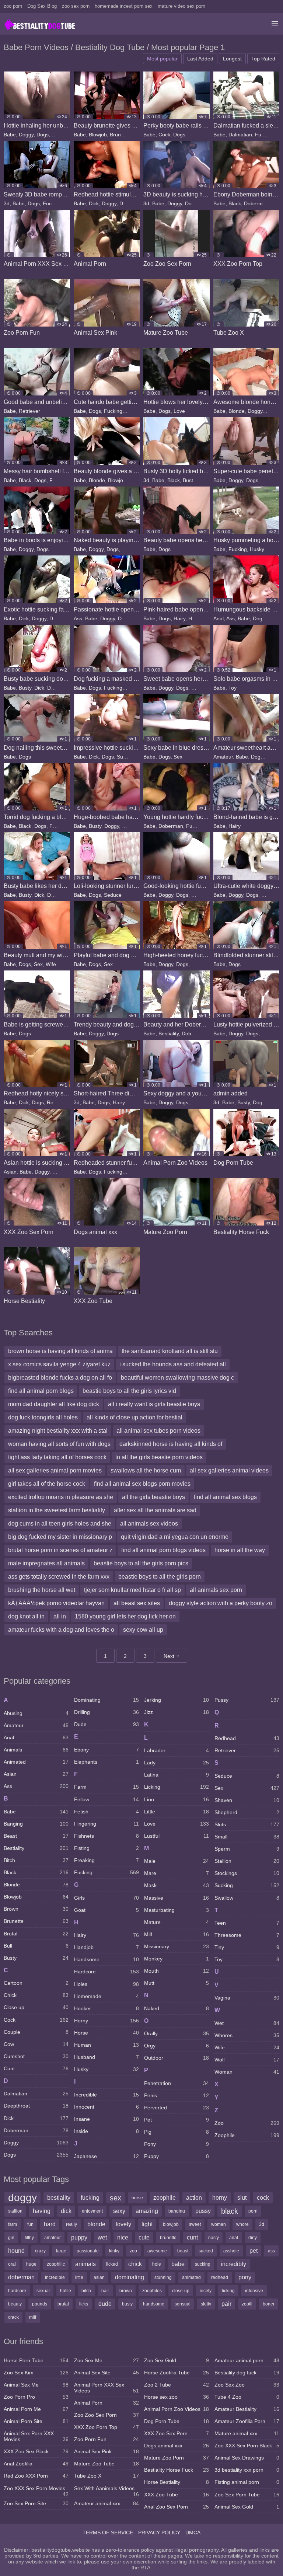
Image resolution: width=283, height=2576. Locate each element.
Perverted (177, 2108)
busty (127, 2304)
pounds (40, 2304)
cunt (192, 2237)
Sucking (61, 135)
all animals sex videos (149, 1524)
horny (220, 2198)
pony (245, 2277)
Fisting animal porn (247, 2482)
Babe (10, 135)
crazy (40, 2251)
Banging (36, 1824)
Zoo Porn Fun (106, 2439)
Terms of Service (108, 2533)
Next (169, 1656)
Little (177, 1812)
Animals (36, 1750)
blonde (96, 2224)
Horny (106, 2021)
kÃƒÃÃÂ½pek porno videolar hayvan (56, 1603)
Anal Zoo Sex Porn (177, 2507)
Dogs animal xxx (177, 2446)
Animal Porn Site (36, 2421)
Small (247, 1837)
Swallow (247, 1898)
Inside (106, 2131)
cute (144, 2237)
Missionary (177, 1946)
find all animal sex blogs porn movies (142, 1484)
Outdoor (177, 2058)
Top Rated (263, 59)
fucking (90, 2198)
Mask (132, 688)
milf (33, 2317)
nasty (214, 2238)
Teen (247, 1923)
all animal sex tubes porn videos (158, 1431)
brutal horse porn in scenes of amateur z (60, 1550)
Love (179, 411)
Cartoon (36, 1983)
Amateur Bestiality (247, 2409)
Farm (106, 1787)
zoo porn (13, 6)
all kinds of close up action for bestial (134, 1417)
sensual (183, 2304)
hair (105, 2291)
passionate (88, 2251)
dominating (130, 2277)
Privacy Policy (159, 2533)
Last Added (200, 59)
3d (7, 203)
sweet (195, 2224)
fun (30, 2224)
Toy (233, 688)
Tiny (247, 1947)
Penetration (177, 2083)
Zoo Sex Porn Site (36, 2503)
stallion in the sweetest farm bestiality (57, 1510)
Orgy (177, 2046)
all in (60, 1616)
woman (219, 2224)
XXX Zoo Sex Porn (177, 2433)
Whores (247, 2035)
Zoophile (247, 2135)
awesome (157, 2251)
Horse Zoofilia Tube (177, 2373)
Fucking (264, 135)
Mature (177, 1922)
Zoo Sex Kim (36, 2373)
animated (191, 2277)
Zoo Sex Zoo (247, 2385)
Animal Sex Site (106, 2373)
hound (16, 2251)
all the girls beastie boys (153, 1497)
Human (106, 2045)
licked (112, 2264)
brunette (168, 2238)
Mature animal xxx (247, 2433)
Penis (177, 2095)
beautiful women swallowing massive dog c (177, 1378)
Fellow (106, 1799)
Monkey (177, 1959)
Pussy (198, 688)
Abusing (36, 1713)
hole (157, 2264)
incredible (55, 2277)
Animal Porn (106, 2403)
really (71, 2224)
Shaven (247, 1800)
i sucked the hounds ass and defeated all (173, 1364)
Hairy (131, 411)
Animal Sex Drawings (247, 2458)
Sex (178, 757)
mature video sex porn (181, 6)
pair (226, 2304)
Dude (106, 1724)
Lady (177, 1763)
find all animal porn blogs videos (163, 1550)
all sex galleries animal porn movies (55, 1470)
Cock (164, 135)
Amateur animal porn (247, 2360)
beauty (15, 2304)
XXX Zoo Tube (177, 2495)
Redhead (57, 1102)
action (194, 2198)
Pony (177, 2144)
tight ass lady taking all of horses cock (57, 1457)
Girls (106, 1898)
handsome (154, 2304)
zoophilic (56, 2264)
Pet (177, 2120)
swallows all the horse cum (146, 1470)
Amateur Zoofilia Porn (247, 2421)
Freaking (106, 1860)
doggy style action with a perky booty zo (221, 1603)
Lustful (177, 1836)
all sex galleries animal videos (229, 1470)
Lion (177, 1799)
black (230, 2211)
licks (84, 2304)
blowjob (171, 2224)
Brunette (120, 135)
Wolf (247, 2060)
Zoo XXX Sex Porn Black (247, 2446)
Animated (36, 1762)
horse (137, 2198)
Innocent (106, 2107)
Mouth (177, 1971)
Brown (36, 1909)
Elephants (106, 1762)
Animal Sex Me (36, 2385)
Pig (177, 2132)
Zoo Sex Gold (177, 2360)
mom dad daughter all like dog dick (54, 1404)
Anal (219, 618)
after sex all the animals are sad (155, 1510)
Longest (232, 59)
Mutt (177, 1983)
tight (147, 2224)
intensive (254, 2291)
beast (183, 2251)
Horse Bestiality (177, 2482)
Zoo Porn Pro (36, 2397)
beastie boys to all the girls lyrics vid (129, 1391)
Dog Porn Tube (177, 2421)
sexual (43, 2291)
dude (105, 2304)
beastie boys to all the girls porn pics (141, 1563)
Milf (177, 1934)
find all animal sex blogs (225, 1497)
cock (263, 2198)
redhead (220, 2277)
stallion (15, 2211)
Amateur (223, 757)
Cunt (36, 2068)
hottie (66, 2291)
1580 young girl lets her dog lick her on (125, 1616)
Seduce (113, 895)
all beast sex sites (137, 1603)
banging (177, 2211)
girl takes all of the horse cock (47, 1484)
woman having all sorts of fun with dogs (59, 1444)
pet (254, 2251)
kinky (114, 2251)
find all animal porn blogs (41, 1391)
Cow (36, 2044)
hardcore (17, 2291)
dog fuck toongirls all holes (43, 1417)
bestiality (59, 2198)
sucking (203, 2264)
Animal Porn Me (36, 2409)
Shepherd (247, 1812)
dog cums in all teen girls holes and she (60, 1524)
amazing (147, 2211)
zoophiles (152, 2291)
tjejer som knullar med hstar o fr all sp (132, 1590)
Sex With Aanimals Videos (106, 2490)
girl (11, 2238)
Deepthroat (36, 2106)
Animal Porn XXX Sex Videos (106, 2388)
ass (271, 2251)
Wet (247, 2023)
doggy (22, 2198)
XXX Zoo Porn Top (106, 2427)
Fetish (106, 1812)
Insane (106, 2119)
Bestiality (169, 1033)
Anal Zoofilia (36, 2464)
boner (269, 2304)
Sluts (247, 1824)
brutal (63, 2304)
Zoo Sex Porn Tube (247, 2495)
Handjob (106, 1947)
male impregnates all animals (46, 1563)
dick (66, 2211)
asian (99, 2277)
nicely (206, 2291)
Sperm (247, 1849)
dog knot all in (26, 1616)
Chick (36, 1995)
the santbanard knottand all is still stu (170, 1351)
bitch (86, 2291)
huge (31, 2264)
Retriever (29, 411)
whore (242, 2224)
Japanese (106, 2156)
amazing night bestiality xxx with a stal (58, 1431)
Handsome (106, 1959)
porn (253, 2211)
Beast (36, 1836)
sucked (206, 2251)
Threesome (247, 1935)
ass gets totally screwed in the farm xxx (59, 1577)
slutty (206, 2304)
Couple (36, 2032)
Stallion (247, 1861)
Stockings (247, 1873)
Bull (36, 1946)
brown (126, 2291)
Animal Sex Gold (247, 2507)
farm (13, 2224)
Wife (51, 964)
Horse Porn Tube (36, 2360)
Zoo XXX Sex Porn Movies (36, 2490)
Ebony (106, 1750)
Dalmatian (240, 135)
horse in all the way (240, 1550)
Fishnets (106, 1836)
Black (235, 203)
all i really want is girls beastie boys (154, 1404)
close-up (181, 2291)
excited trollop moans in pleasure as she (61, 1497)
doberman (21, 2277)
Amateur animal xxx (106, 2503)
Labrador (177, 1750)
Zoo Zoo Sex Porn (106, 2415)
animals (85, 2264)
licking (228, 2291)
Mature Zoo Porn (177, 2458)
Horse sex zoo (177, 2397)
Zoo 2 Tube (177, 2385)
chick (135, 2264)
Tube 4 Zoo (247, 2397)
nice (123, 2237)
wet (102, 2237)
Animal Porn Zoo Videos (177, 2409)
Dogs (43, 135)
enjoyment (92, 2211)
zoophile (165, 2198)
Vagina (247, 1998)
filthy (29, 2238)
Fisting (106, 1848)
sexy (119, 2211)
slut (242, 2198)
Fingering (106, 1824)
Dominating (106, 1700)
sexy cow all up (143, 1630)
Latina (177, 1775)
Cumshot (36, 2056)
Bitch (36, 1860)
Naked (129, 549)
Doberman (256, 203)
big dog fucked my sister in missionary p (60, 1537)
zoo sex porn (76, 6)
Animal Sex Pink (106, 2451)
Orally (177, 2033)
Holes (195, 618)
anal (234, 2238)
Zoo (247, 2123)
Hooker (106, 2008)
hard (50, 2224)
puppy (79, 2237)
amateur (53, 2238)
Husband (106, 2057)
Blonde (237, 411)
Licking (177, 1787)
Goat (106, 1910)
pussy (203, 2211)
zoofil (247, 2304)
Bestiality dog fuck (247, 2373)
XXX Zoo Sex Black (36, 2451)
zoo (133, 2251)
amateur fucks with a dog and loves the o (61, 1630)
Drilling (106, 1712)
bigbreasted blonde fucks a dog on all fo (60, 1378)
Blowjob (98, 135)
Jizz (177, 1712)
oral (12, 2264)
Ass (78, 618)
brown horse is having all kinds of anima (60, 1351)
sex (116, 2198)
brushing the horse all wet (42, 1590)
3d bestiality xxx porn (247, 2470)
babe (178, 2264)
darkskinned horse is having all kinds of (171, 1444)
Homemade (106, 1996)
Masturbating (177, 1910)
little (79, 2277)
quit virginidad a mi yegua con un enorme (175, 1537)
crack (13, 2317)
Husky (257, 549)
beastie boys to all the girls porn (160, 1577)
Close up (36, 2007)
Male (267, 895)
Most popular (162, 59)
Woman (247, 2072)
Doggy (26, 135)
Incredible (106, 2095)
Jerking (177, 1700)
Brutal (36, 1934)
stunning (163, 2277)
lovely (123, 2224)
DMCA (193, 2533)
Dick (94, 203)
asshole (231, 2251)
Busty (189, 480)
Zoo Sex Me (106, 2360)
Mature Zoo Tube (106, 2464)
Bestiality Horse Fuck (177, 2470)
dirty (253, 2238)
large (61, 2251)
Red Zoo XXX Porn (36, 2476)
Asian (10, 1172)
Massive (177, 1898)
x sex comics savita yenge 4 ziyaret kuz (59, 1364)
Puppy (177, 2156)
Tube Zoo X (106, 2476)
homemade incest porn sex (124, 6)
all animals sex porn (216, 1590)
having (42, 2211)
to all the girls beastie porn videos (159, 1457)
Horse (106, 2033)
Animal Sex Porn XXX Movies (36, 2436)
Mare (177, 1873)
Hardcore (106, 1972)
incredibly (233, 2264)
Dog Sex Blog (42, 6)
